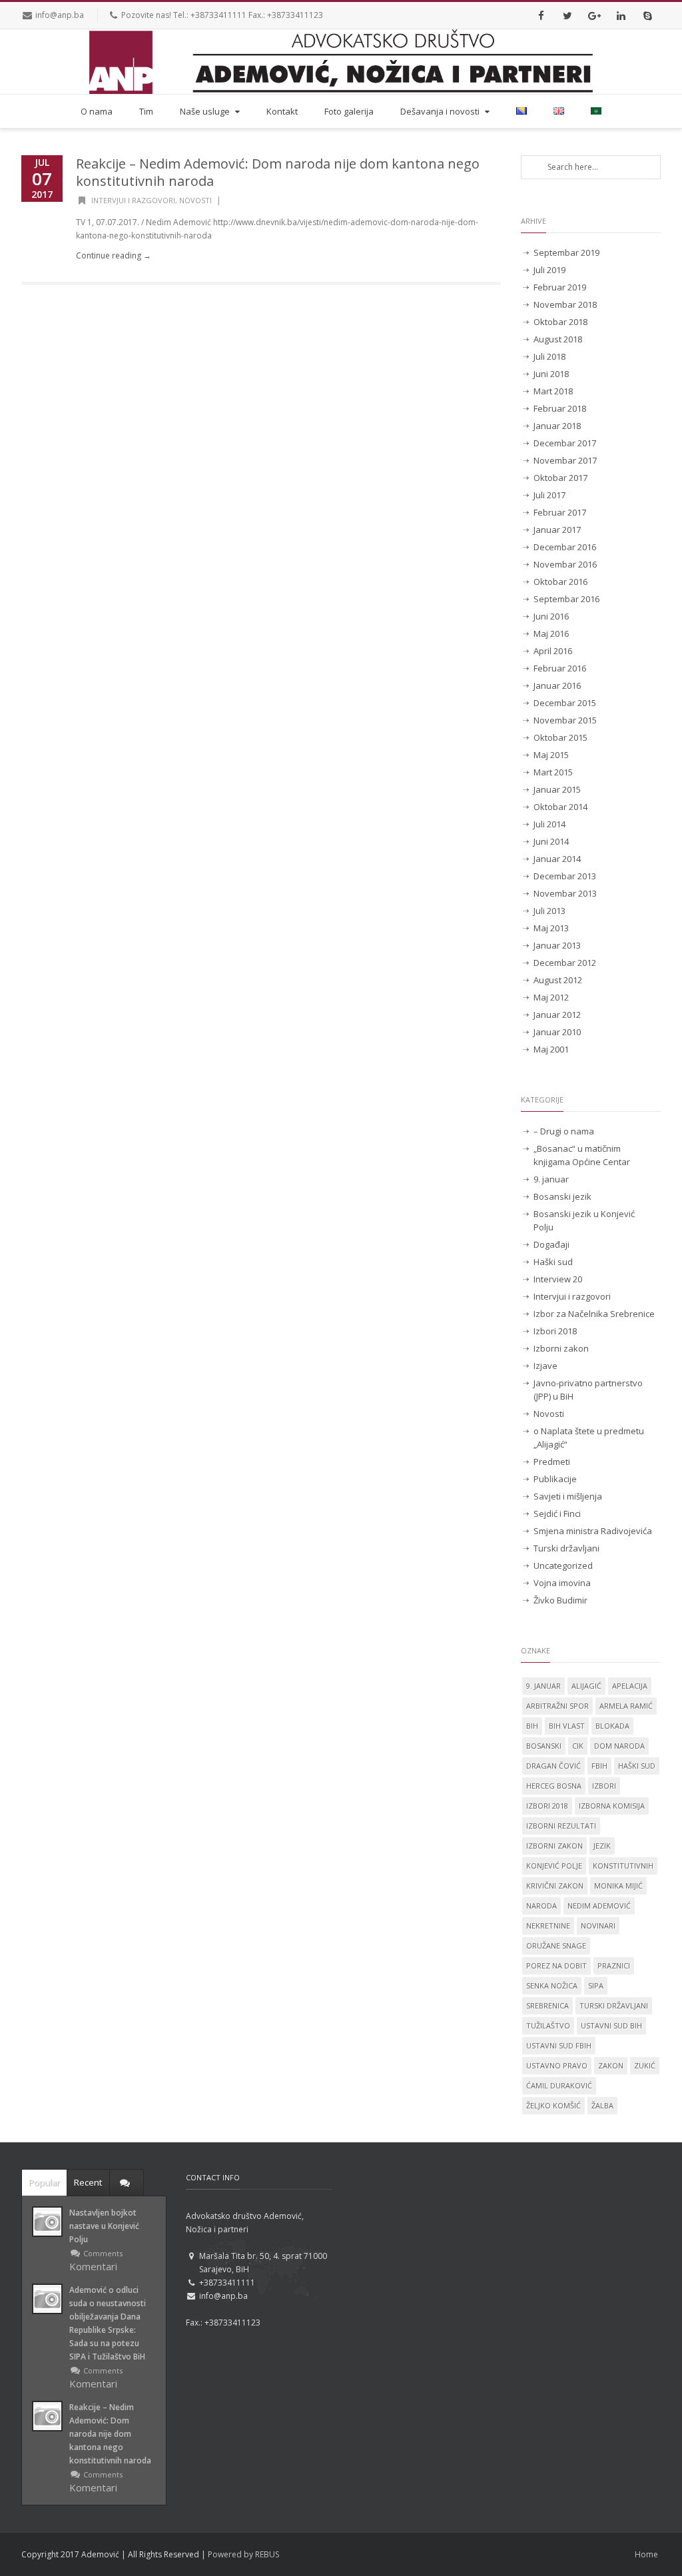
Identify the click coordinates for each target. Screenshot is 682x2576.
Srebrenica (547, 2005)
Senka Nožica (552, 1985)
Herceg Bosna (554, 1786)
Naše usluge (205, 111)
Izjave (545, 1366)
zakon (611, 2065)
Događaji (551, 1244)
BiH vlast (567, 1726)
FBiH (599, 1766)
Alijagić (586, 1686)
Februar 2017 (560, 512)
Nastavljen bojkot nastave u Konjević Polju (104, 2226)
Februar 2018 (560, 408)
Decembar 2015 (565, 703)
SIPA (596, 1985)
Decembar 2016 (565, 547)
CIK (578, 1746)
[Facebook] (541, 15)
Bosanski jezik (562, 1196)
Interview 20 (558, 1279)
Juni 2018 (551, 374)
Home (646, 2554)
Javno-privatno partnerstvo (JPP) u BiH (588, 1390)
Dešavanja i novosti (440, 111)
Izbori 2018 (555, 1331)
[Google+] (594, 15)
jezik (602, 1846)
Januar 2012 (557, 1015)
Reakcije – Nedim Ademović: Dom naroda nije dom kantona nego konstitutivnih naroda (278, 172)
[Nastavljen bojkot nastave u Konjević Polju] (47, 2222)
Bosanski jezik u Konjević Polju (584, 1220)
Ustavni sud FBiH (559, 2045)
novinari (598, 1926)
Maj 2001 (551, 1049)
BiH (532, 1726)
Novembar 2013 (565, 893)
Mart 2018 (553, 391)
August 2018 (558, 339)
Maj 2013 (551, 928)
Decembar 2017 (565, 443)
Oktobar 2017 (560, 478)
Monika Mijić (618, 1886)
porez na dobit (556, 1965)
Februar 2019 (560, 287)
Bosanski (544, 1746)
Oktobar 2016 (560, 582)
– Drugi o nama (564, 1131)
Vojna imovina (562, 1583)
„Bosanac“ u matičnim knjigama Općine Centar (582, 1155)
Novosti (195, 200)
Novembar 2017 (565, 460)
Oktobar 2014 (560, 807)
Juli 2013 (549, 911)
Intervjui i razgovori (133, 200)
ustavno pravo (557, 2065)
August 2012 (558, 980)
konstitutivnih (623, 1866)
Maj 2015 (551, 755)
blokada (612, 1726)
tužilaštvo (548, 2025)
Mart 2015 (553, 772)
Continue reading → (114, 255)
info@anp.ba (60, 15)
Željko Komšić (553, 2105)
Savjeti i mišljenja (568, 1496)
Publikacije (555, 1479)
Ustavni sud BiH (611, 2025)
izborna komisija (612, 1806)
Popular (44, 2182)
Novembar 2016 (565, 564)
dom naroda (619, 1746)
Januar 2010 (557, 1032)
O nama (97, 111)
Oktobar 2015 (560, 737)
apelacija (630, 1686)
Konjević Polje (554, 1866)
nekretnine (548, 1926)
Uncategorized (563, 1565)
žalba (602, 2105)
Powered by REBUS (243, 2554)
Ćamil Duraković (559, 2085)
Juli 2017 (549, 495)
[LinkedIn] (621, 15)
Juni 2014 (551, 841)
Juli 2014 (549, 824)
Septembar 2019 (566, 252)
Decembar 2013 (565, 876)
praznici (614, 1965)
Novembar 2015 (565, 720)
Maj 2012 (551, 997)
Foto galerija (349, 111)
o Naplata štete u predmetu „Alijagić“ (589, 1438)
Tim (146, 111)
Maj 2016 (551, 634)
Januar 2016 (557, 685)
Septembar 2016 (566, 599)
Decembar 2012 (565, 963)
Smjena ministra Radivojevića (593, 1531)
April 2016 (553, 651)
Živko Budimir (560, 1600)
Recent (88, 2182)
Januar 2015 (557, 789)
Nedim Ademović (599, 1906)
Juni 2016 (551, 616)
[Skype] (647, 15)
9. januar (551, 1179)
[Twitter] (567, 15)
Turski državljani (566, 1548)
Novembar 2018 (565, 304)
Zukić (645, 2065)
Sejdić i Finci (557, 1513)
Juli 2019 (549, 270)
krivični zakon (555, 1886)
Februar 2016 (560, 668)
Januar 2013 (557, 945)
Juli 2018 (549, 356)
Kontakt (282, 111)
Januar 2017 (557, 530)
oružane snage (556, 1945)
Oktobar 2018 (560, 322)
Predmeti (552, 1462)
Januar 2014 (557, 859)
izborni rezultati (561, 1826)
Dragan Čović (553, 1766)
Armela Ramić (626, 1706)
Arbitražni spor (557, 1706)
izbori (604, 1786)
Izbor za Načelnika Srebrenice (594, 1314)
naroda (541, 1906)
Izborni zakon (561, 1348)
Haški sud (553, 1262)
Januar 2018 (557, 426)
